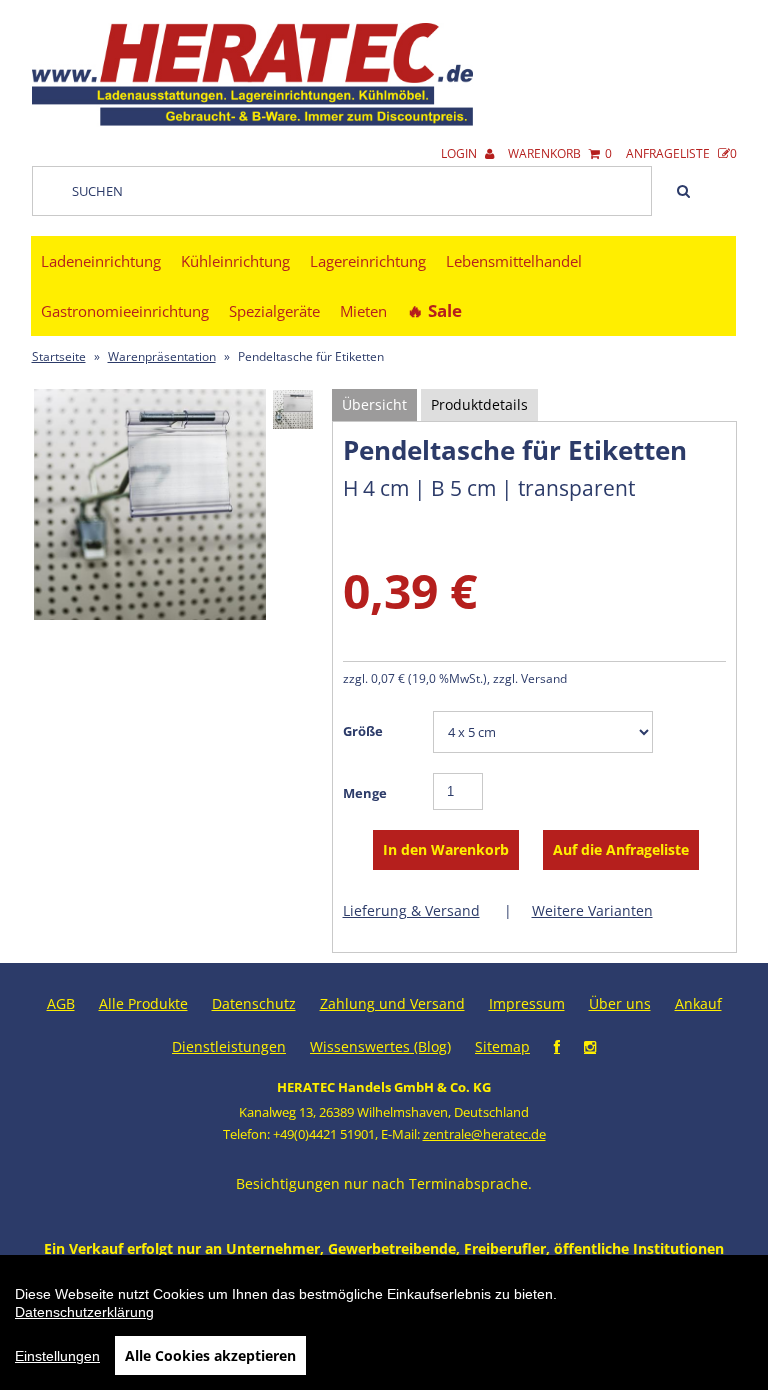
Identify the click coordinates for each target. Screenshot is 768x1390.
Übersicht (374, 404)
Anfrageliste (681, 153)
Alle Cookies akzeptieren (210, 1355)
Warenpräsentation (162, 356)
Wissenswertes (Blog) (380, 1046)
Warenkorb (560, 153)
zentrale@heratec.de (484, 1134)
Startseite (59, 356)
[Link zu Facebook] (557, 1046)
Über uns (620, 1003)
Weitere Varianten (592, 910)
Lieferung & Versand (411, 910)
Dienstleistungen (229, 1046)
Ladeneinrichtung (101, 261)
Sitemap (502, 1046)
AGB (61, 1003)
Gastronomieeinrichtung (125, 311)
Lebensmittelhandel (514, 261)
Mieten (363, 311)
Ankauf (698, 1003)
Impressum (527, 1003)
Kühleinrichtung (235, 261)
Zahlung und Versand (392, 1003)
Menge (365, 793)
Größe (363, 731)
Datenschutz (254, 1003)
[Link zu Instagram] (590, 1046)
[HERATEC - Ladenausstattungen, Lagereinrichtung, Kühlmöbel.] (253, 121)
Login (460, 153)
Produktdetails (479, 404)
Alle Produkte (143, 1003)
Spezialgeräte (274, 311)
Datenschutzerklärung (84, 1312)
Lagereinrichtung (368, 261)
